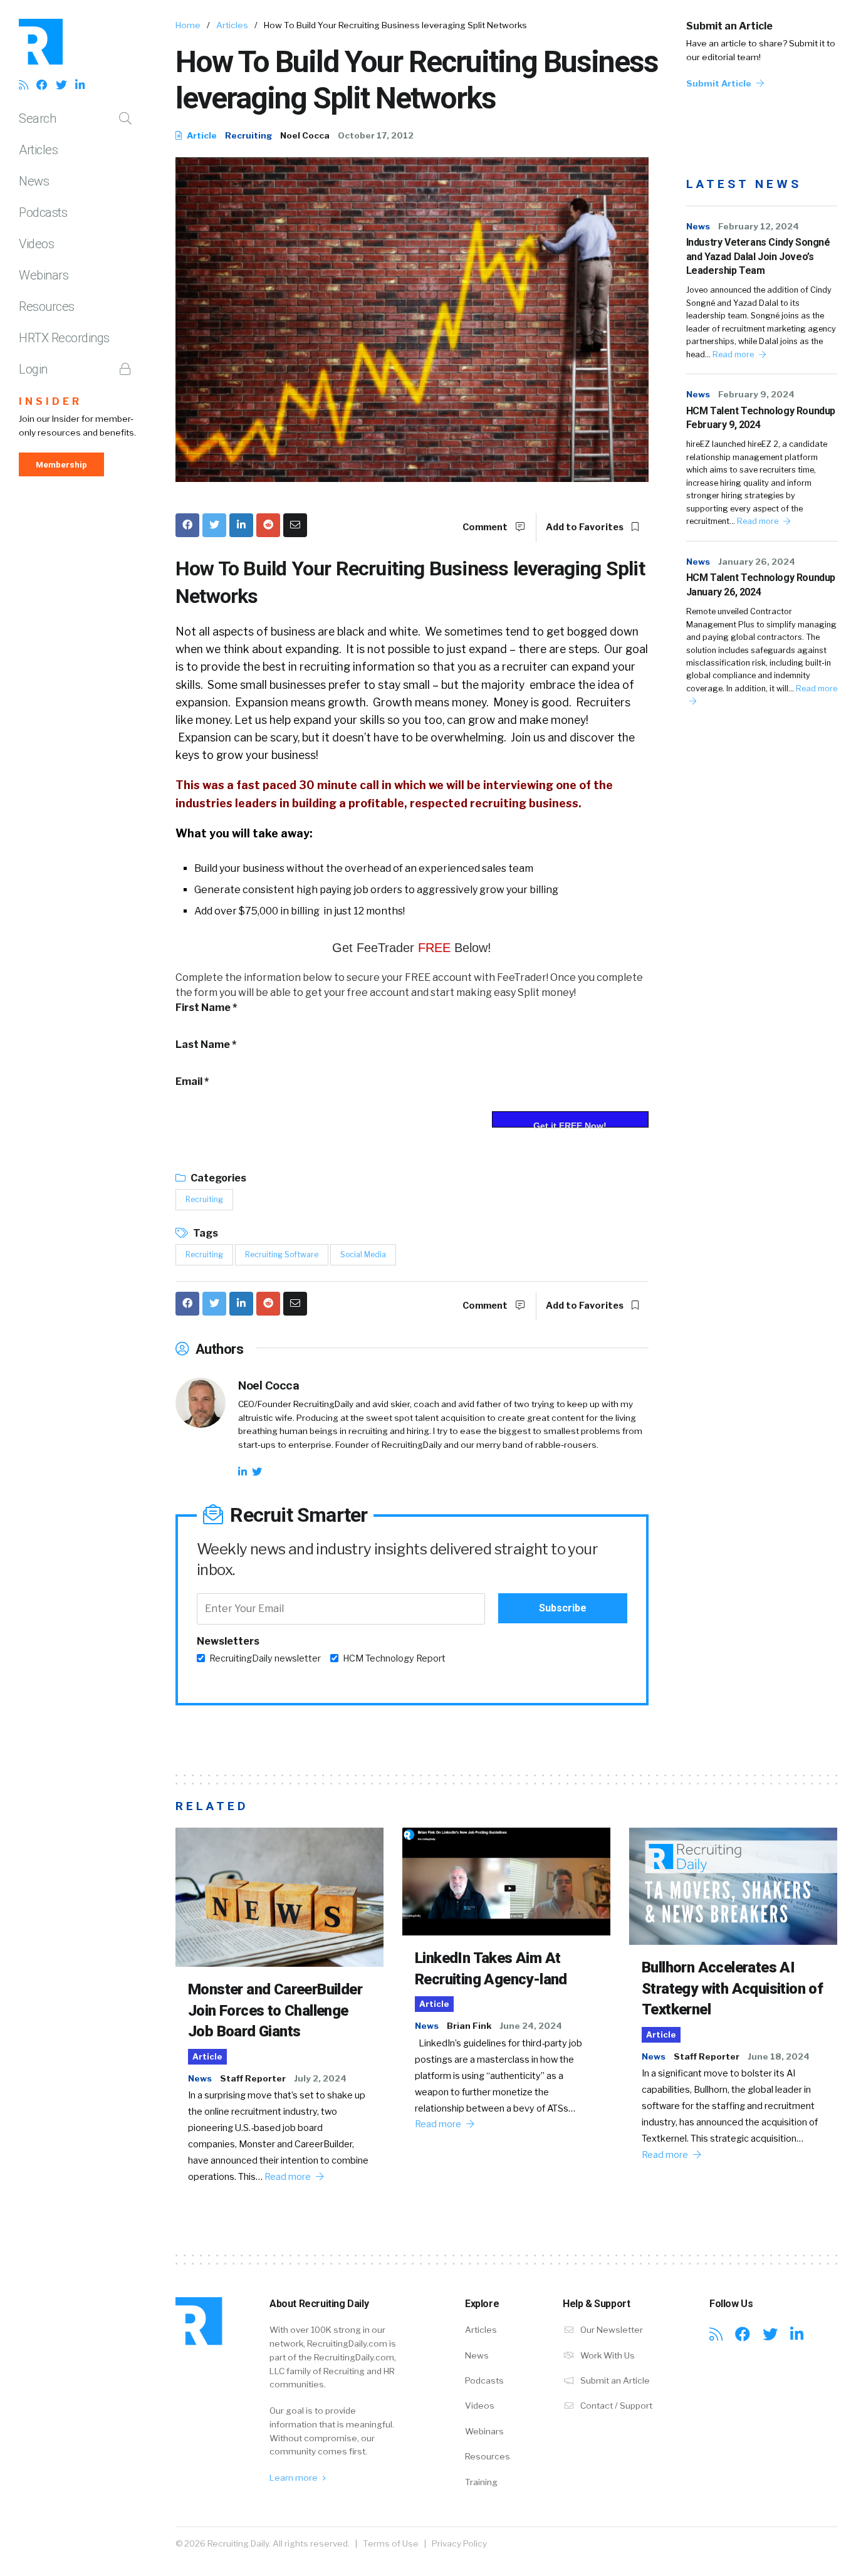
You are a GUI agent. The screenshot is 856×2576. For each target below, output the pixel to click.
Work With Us (607, 2355)
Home (188, 25)
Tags (205, 1233)
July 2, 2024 (320, 2078)
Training (481, 2482)
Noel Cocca (305, 135)
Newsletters (228, 1641)
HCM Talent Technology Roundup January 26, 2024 (761, 584)
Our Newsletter (611, 2330)
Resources (47, 306)
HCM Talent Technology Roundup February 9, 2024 (761, 418)
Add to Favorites (586, 527)
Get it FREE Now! (570, 1124)
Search (37, 118)
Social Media (363, 1254)
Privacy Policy (459, 2543)
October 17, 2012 (376, 135)
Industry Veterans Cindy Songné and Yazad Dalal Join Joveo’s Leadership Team (758, 256)
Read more (734, 354)
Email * (192, 1081)
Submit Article (720, 83)
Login (33, 369)
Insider (50, 401)
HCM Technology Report (394, 1658)
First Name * (206, 1008)
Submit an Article (729, 26)
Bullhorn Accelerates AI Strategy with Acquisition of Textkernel (732, 1988)
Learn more (295, 2478)
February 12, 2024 (759, 226)
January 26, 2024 (757, 562)
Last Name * (206, 1045)
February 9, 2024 (756, 394)
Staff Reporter (253, 2078)
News (34, 181)
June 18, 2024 (779, 2056)
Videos (36, 244)
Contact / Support (615, 2406)
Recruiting (248, 135)
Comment (486, 527)
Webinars (44, 275)
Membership (61, 464)
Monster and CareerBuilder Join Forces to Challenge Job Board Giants (275, 2010)
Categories (217, 1178)
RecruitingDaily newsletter (265, 1658)
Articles (38, 150)
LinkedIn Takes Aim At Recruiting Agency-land (491, 1969)
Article (201, 135)
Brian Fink (469, 2026)
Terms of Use (391, 2543)
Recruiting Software (282, 1254)
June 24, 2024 (531, 2026)
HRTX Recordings (64, 338)
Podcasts (43, 212)
